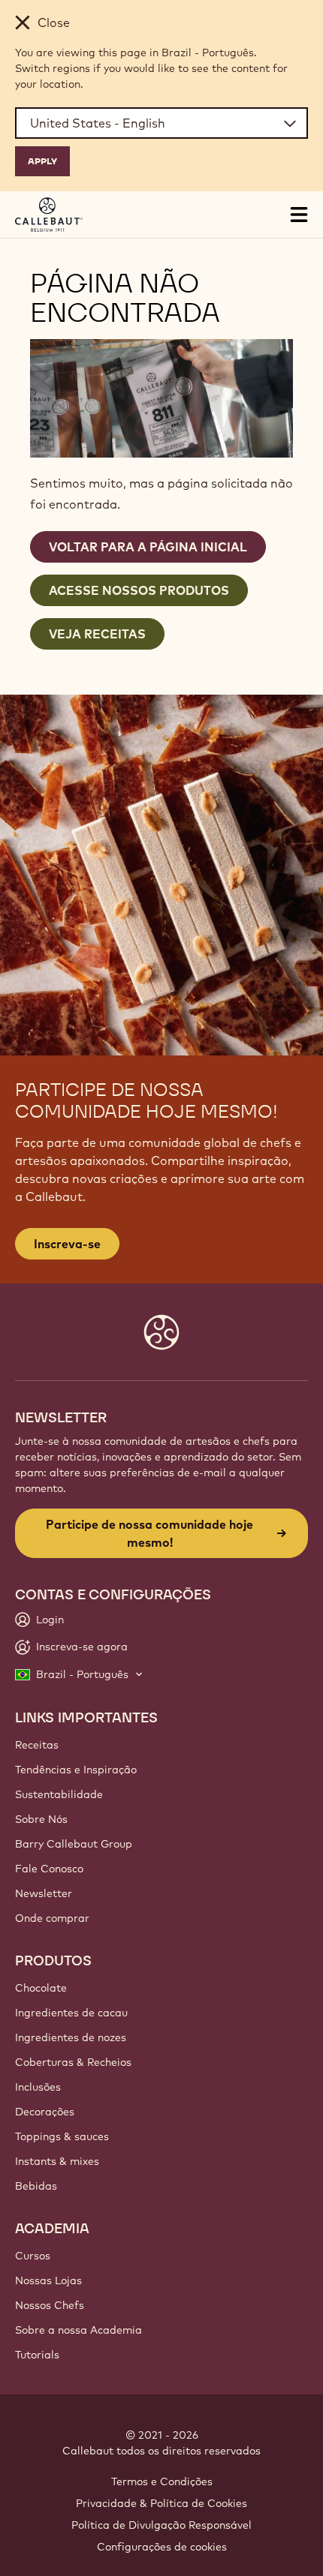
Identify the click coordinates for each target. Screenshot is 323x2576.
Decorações (45, 2112)
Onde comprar (52, 1918)
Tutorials (37, 2355)
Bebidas (36, 2186)
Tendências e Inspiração (76, 1770)
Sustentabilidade (59, 1794)
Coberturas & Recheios (73, 2062)
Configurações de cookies (162, 2547)
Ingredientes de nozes (71, 2037)
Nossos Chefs (50, 2305)
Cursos (33, 2256)
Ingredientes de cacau (71, 2013)
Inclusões (38, 2087)
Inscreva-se (67, 1244)
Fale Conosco (49, 1869)
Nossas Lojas (48, 2280)
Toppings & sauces (62, 2136)
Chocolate (41, 1988)
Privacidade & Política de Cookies (161, 2503)
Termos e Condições (162, 2481)
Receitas (37, 1745)
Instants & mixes (57, 2161)
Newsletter (44, 1893)
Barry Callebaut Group (74, 1844)
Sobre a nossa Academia (78, 2330)
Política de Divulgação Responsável (161, 2525)
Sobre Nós (41, 1819)
